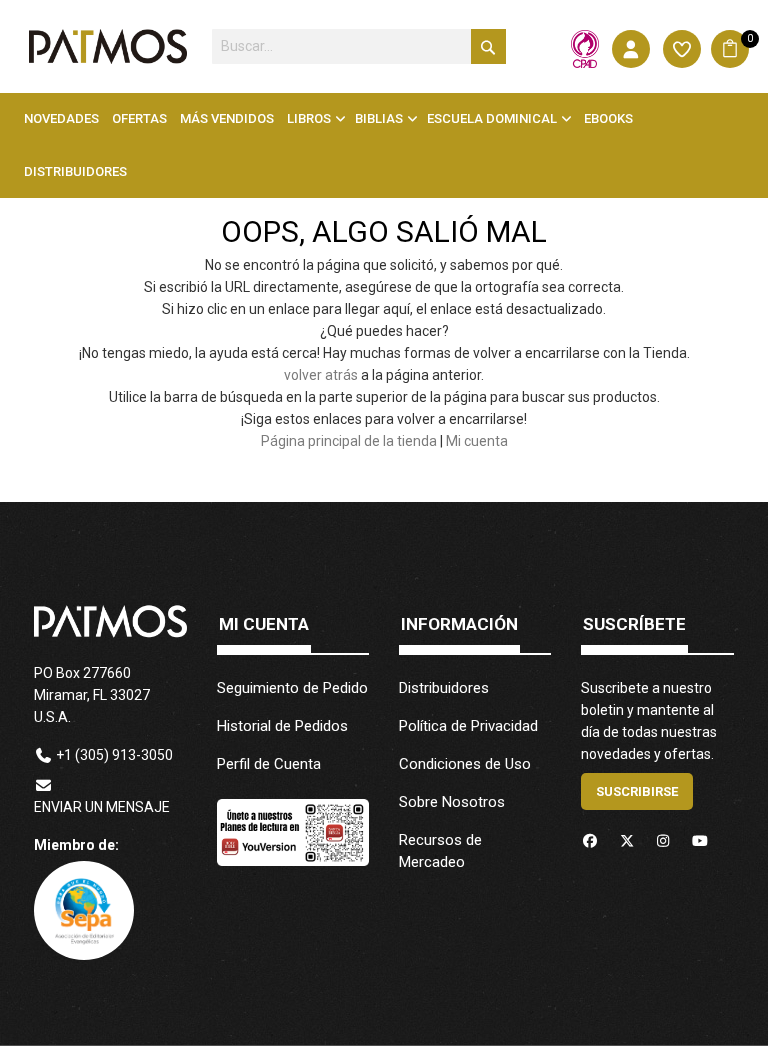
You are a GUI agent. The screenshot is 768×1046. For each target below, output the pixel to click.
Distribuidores (444, 688)
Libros (309, 118)
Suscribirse (637, 791)
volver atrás (321, 375)
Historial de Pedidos (282, 726)
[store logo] (107, 46)
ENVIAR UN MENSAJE (102, 807)
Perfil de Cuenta (269, 764)
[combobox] (359, 46)
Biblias (379, 118)
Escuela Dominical (492, 118)
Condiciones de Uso (465, 764)
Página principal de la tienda (349, 441)
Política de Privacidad (468, 726)
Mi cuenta (477, 441)
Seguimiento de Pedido (292, 688)
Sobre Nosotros (452, 802)
